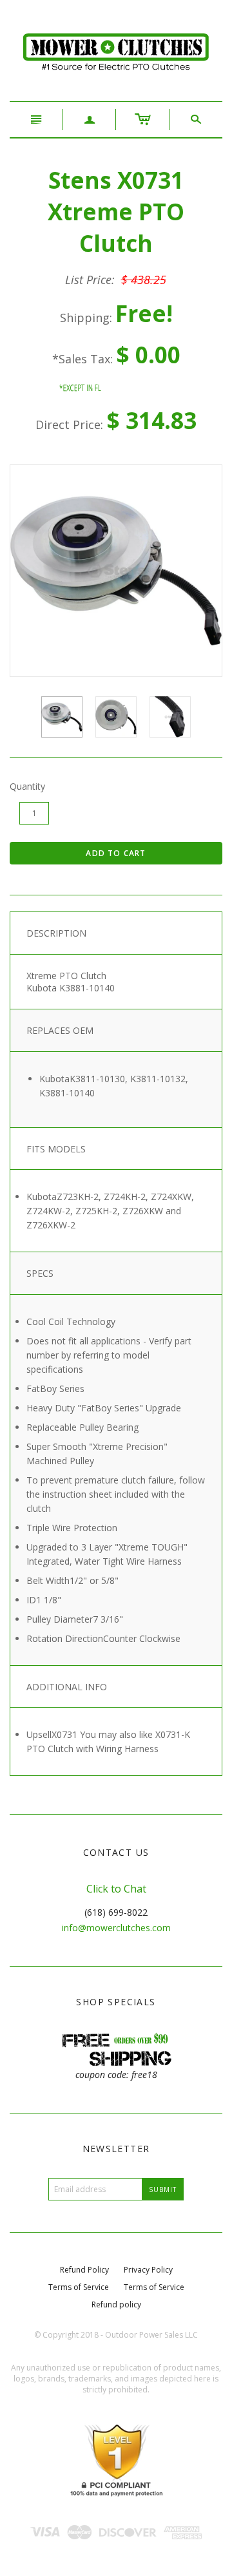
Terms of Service (79, 2287)
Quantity (27, 786)
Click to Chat (116, 1889)
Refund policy (116, 2304)
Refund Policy (84, 2270)
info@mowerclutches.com (116, 1928)
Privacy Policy (148, 2270)
